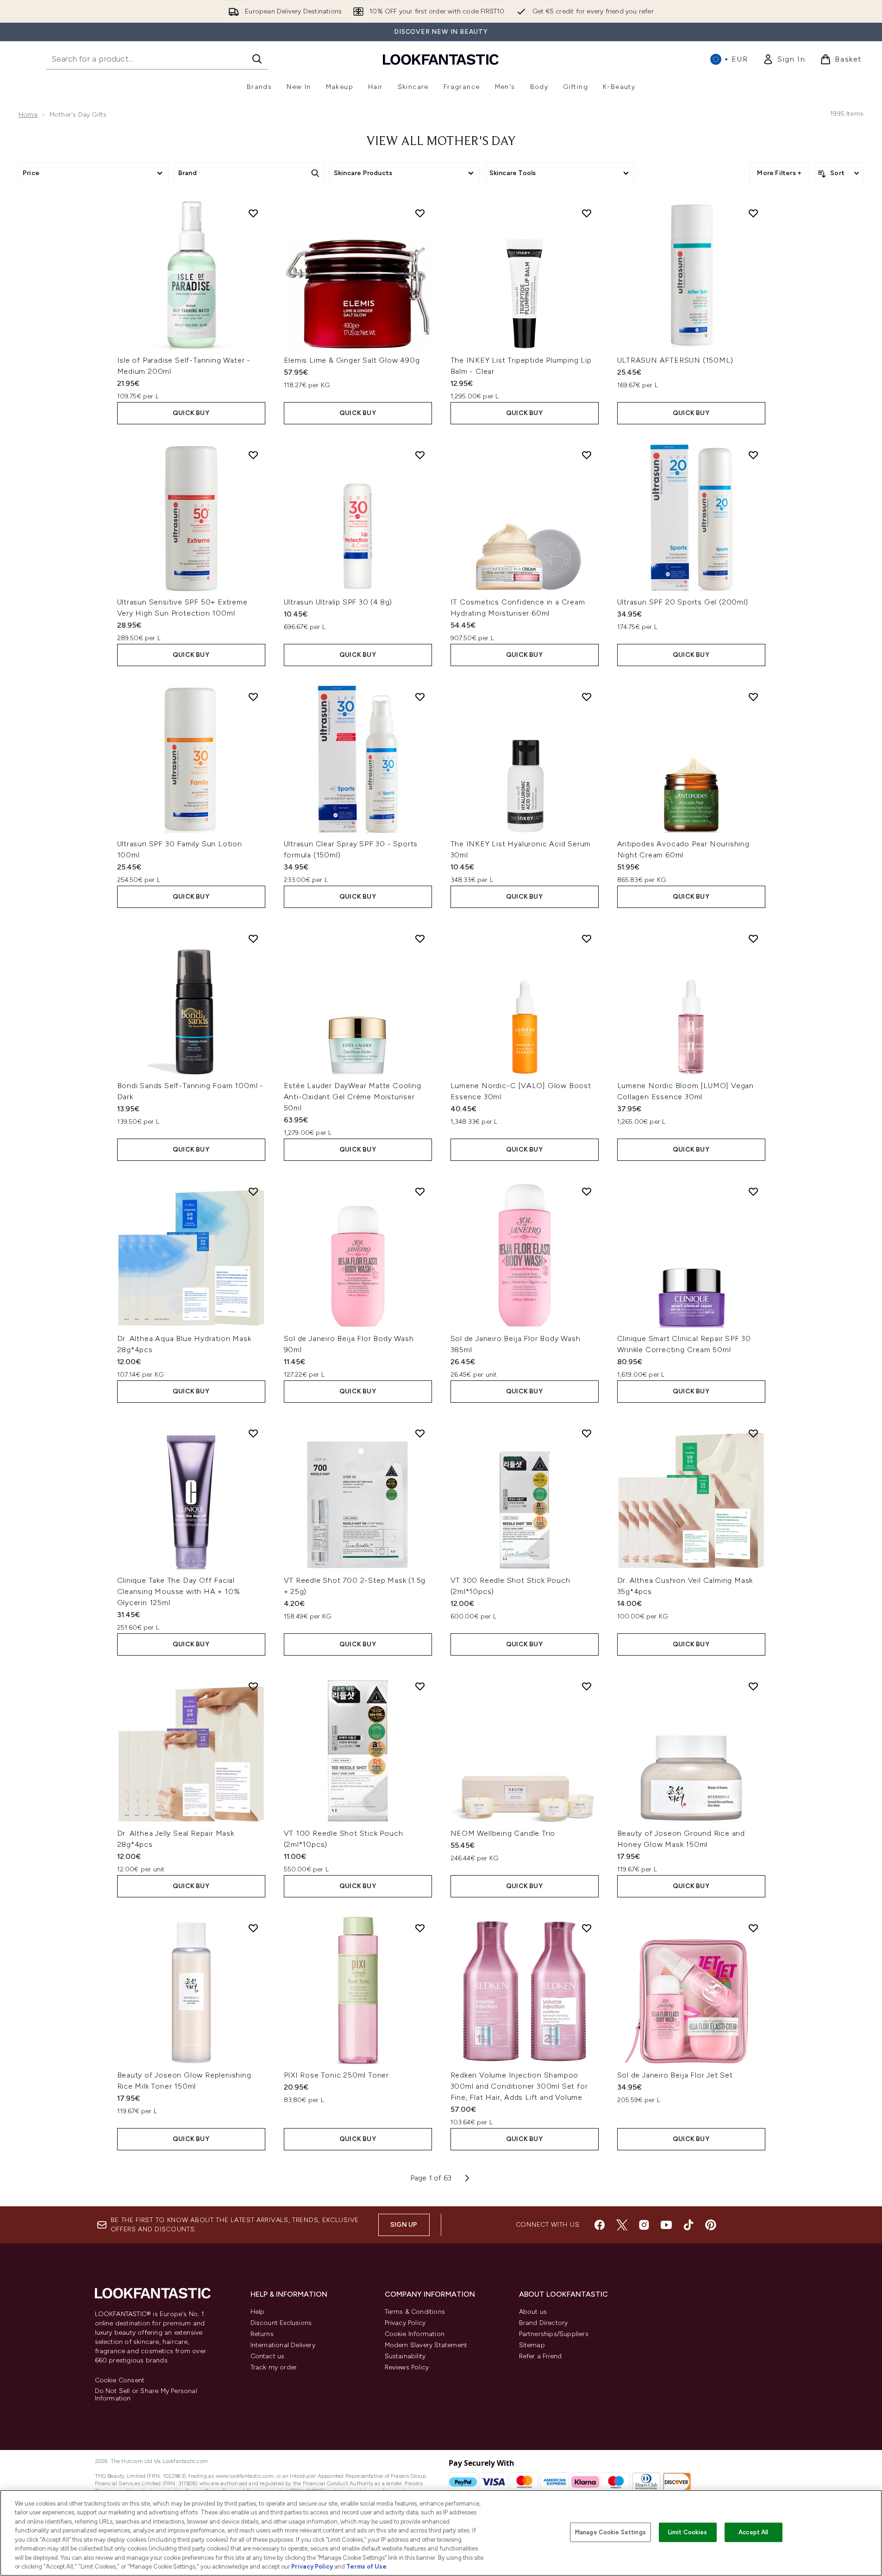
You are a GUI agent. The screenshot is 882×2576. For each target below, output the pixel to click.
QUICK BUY (191, 413)
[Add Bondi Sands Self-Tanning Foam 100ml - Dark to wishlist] (253, 938)
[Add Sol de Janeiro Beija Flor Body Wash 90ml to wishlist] (420, 1191)
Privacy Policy (405, 2323)
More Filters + (779, 173)
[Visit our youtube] (666, 2225)
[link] (784, 59)
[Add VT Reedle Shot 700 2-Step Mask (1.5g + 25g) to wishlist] (420, 1433)
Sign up (404, 2225)
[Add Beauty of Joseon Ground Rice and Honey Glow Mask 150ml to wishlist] (753, 1686)
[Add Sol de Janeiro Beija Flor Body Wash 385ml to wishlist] (587, 1191)
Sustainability (405, 2356)
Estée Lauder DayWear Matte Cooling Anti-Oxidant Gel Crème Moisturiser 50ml (353, 1097)
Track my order (274, 2367)
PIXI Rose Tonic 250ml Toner (337, 2075)
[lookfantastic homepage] (441, 59)
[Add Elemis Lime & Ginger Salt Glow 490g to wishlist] (420, 213)
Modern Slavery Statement (426, 2345)
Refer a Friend (541, 2356)
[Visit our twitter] (622, 2225)
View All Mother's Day (441, 142)
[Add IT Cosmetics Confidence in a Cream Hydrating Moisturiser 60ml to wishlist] (587, 455)
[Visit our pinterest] (711, 2225)
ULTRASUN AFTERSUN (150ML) (675, 360)
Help (258, 2312)
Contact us (268, 2356)
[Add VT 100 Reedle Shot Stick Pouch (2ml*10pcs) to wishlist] (420, 1686)
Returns (262, 2334)
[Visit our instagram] (644, 2225)
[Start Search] (257, 59)
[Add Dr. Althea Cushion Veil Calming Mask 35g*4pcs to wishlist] (753, 1433)
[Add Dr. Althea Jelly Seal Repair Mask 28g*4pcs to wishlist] (253, 1686)
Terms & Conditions (415, 2312)
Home (28, 115)
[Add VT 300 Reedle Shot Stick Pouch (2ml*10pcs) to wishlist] (587, 1433)
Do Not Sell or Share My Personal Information (146, 2395)
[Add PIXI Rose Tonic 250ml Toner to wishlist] (420, 1928)
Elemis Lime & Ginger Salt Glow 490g (352, 360)
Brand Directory (544, 2323)
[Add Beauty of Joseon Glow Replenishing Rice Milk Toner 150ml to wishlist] (253, 1928)
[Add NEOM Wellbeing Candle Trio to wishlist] (587, 1686)
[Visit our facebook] (600, 2225)
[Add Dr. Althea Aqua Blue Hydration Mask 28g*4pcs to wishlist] (253, 1191)
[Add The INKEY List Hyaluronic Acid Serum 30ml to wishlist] (587, 697)
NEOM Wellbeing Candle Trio (503, 1833)
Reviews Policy (407, 2367)
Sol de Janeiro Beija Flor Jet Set (675, 2075)
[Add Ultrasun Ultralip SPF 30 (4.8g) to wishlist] (420, 455)
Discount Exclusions (281, 2323)
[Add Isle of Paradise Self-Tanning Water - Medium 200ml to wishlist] (253, 213)
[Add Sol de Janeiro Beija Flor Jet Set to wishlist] (753, 1928)
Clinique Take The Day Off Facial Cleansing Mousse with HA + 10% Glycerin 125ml (179, 1591)
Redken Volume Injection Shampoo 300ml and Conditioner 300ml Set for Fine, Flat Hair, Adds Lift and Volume (519, 2086)
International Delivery (283, 2345)
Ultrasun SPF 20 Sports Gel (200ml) (683, 602)
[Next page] (467, 2178)
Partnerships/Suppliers (554, 2334)
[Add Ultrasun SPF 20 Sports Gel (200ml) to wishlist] (753, 455)
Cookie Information (415, 2334)
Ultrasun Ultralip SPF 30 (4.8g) (338, 602)
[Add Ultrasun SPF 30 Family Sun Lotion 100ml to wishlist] (253, 697)
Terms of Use (366, 2567)
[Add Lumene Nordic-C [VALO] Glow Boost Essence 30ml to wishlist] (587, 938)
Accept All (753, 2532)
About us (533, 2312)
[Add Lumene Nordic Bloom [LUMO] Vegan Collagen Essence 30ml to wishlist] (753, 938)
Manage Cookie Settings (610, 2532)
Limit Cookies (688, 2532)
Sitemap (532, 2345)
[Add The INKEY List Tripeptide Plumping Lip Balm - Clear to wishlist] (587, 213)
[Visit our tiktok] (688, 2225)
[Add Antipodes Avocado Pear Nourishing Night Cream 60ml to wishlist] (753, 697)
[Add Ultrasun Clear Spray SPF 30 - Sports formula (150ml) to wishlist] (420, 697)
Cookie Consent (120, 2381)
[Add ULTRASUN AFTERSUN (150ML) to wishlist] (753, 213)
